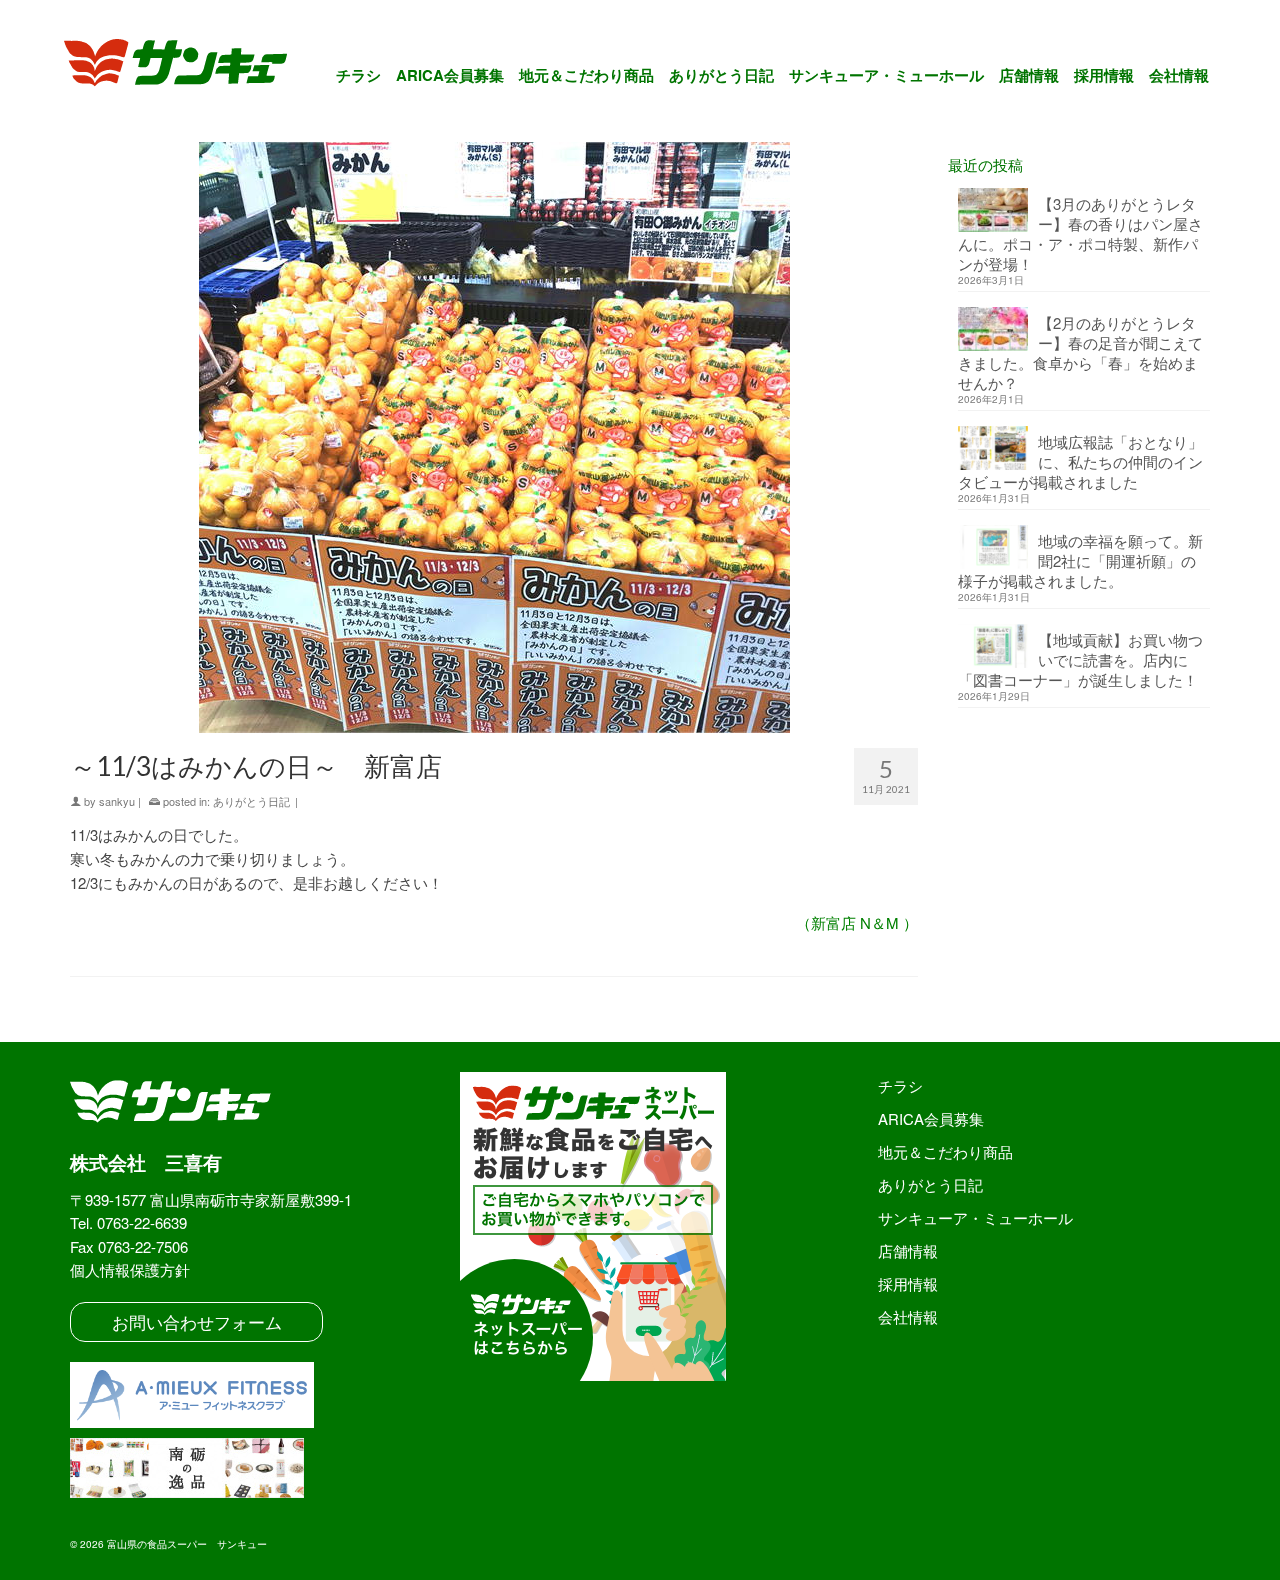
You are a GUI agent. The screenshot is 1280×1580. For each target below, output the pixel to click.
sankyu (117, 801)
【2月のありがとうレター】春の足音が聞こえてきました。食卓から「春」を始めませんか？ (1080, 352)
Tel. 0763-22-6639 (128, 1222)
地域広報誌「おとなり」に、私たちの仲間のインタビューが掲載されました (1080, 461)
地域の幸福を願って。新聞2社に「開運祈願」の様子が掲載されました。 (1080, 560)
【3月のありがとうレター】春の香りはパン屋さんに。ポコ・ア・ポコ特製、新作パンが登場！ (1080, 233)
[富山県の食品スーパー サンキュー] (188, 66)
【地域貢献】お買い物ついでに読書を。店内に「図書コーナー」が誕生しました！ (1080, 659)
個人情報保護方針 (130, 1269)
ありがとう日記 (251, 801)
